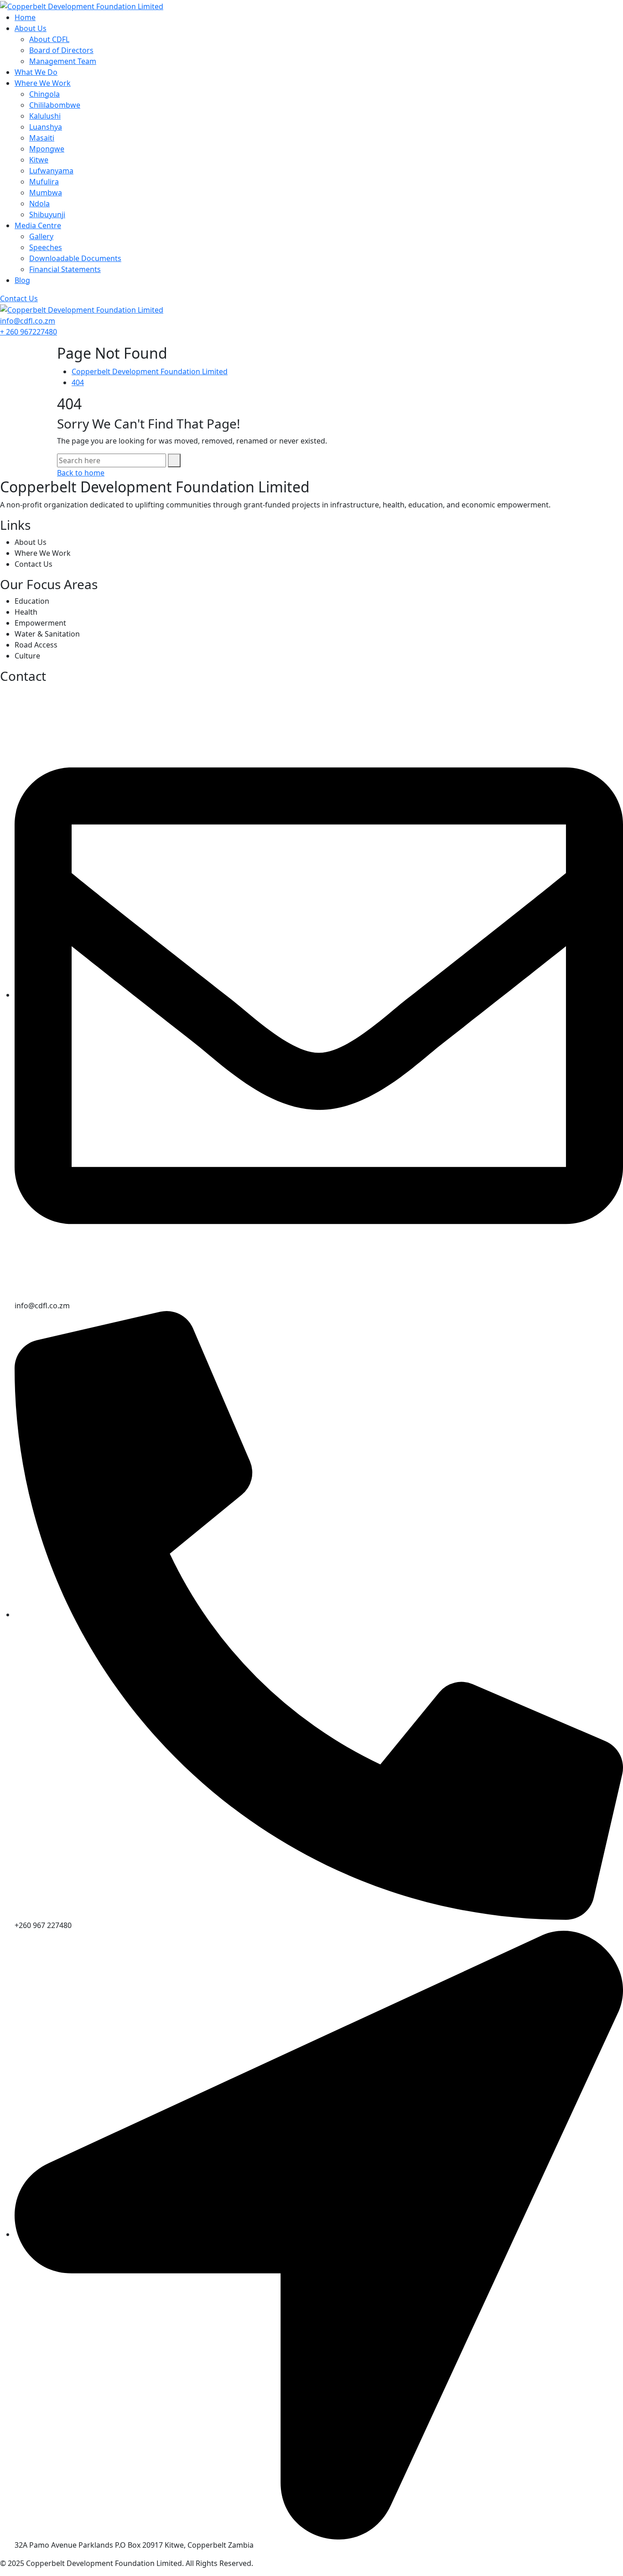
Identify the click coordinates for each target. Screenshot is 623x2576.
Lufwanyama (51, 171)
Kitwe (39, 160)
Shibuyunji (47, 214)
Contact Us (19, 298)
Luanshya (46, 127)
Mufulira (44, 182)
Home (25, 17)
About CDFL (49, 39)
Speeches (46, 247)
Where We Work (43, 83)
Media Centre (38, 225)
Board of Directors (61, 50)
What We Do (36, 72)
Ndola (39, 204)
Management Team (63, 61)
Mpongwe (47, 149)
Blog (22, 280)
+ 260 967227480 (29, 332)
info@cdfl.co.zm (28, 321)
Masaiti (42, 138)
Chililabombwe (55, 105)
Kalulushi (45, 116)
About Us (31, 28)
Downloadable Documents (75, 258)
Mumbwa (46, 193)
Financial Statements (65, 269)
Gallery (41, 236)
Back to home (81, 473)
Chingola (44, 94)
